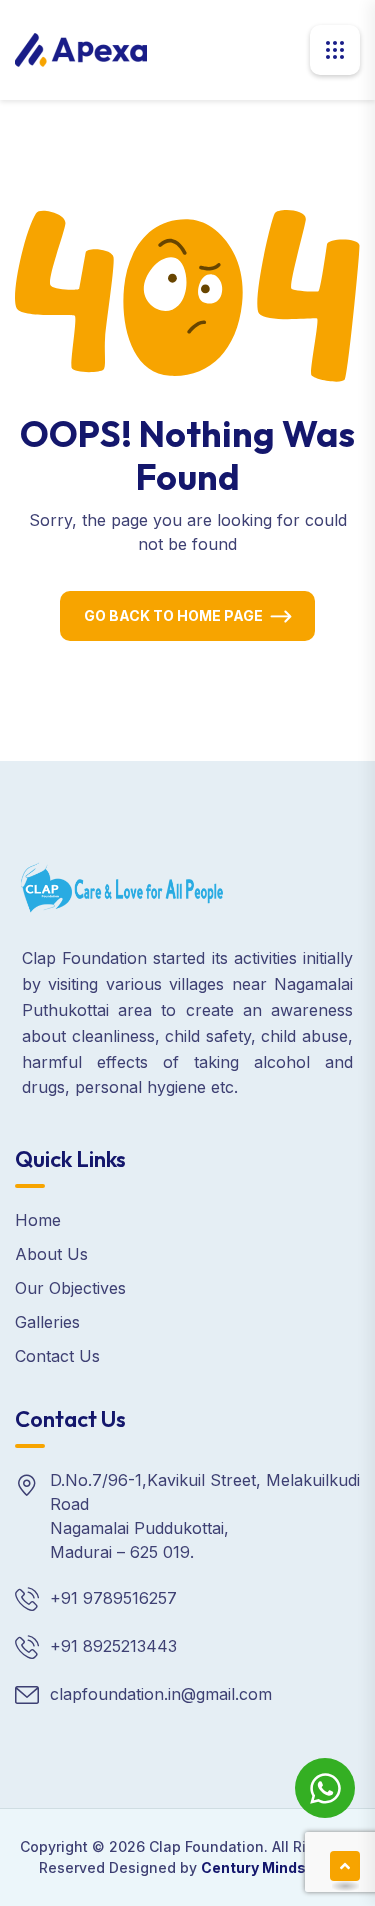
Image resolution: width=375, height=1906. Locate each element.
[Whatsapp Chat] (325, 1788)
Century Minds (253, 1867)
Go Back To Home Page (173, 615)
